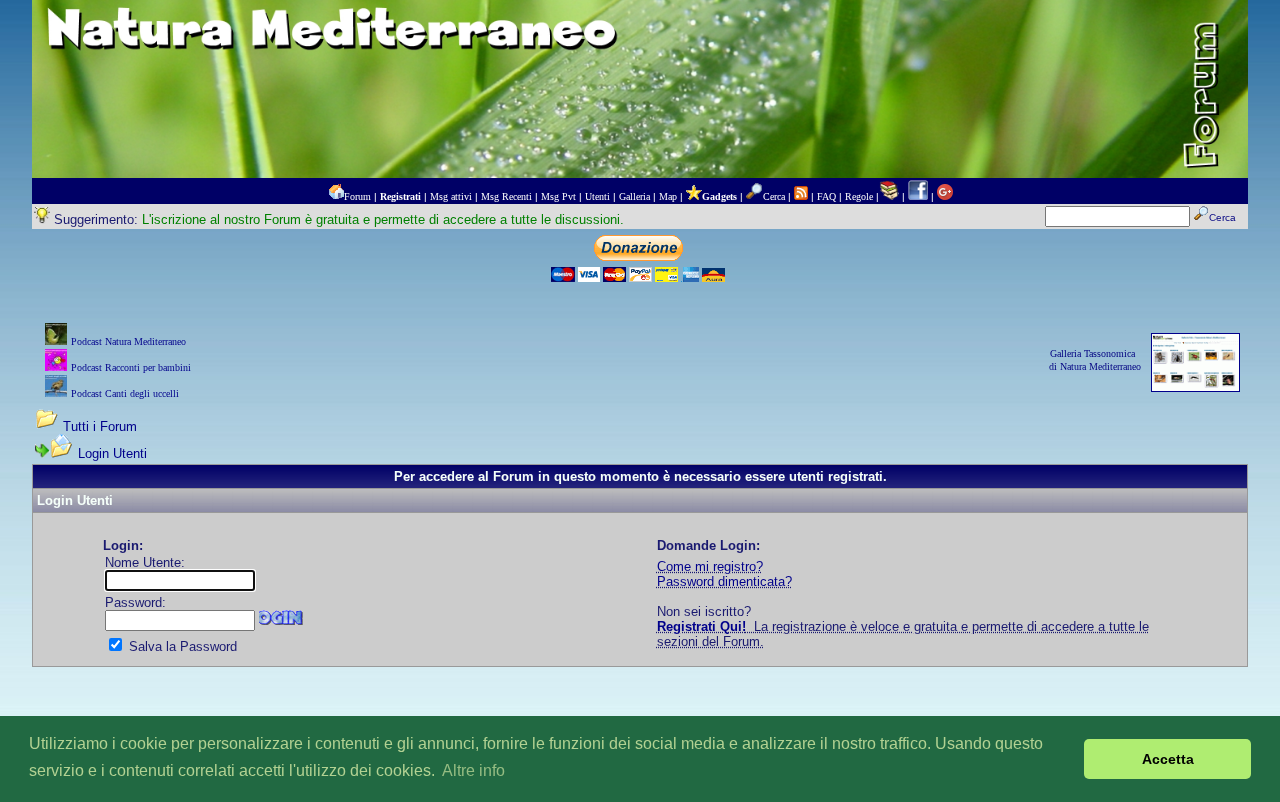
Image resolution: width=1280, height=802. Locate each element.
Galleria (634, 196)
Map (668, 196)
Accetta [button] (1168, 759)
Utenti (597, 196)
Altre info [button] (473, 770)
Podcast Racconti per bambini (131, 367)
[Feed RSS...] (801, 196)
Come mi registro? (710, 566)
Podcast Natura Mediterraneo (128, 341)
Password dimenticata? (724, 581)
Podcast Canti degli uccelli (125, 393)
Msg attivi (451, 196)
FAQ (826, 196)
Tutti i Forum (100, 426)
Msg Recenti (506, 196)
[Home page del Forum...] (336, 196)
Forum (357, 196)
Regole (859, 196)
